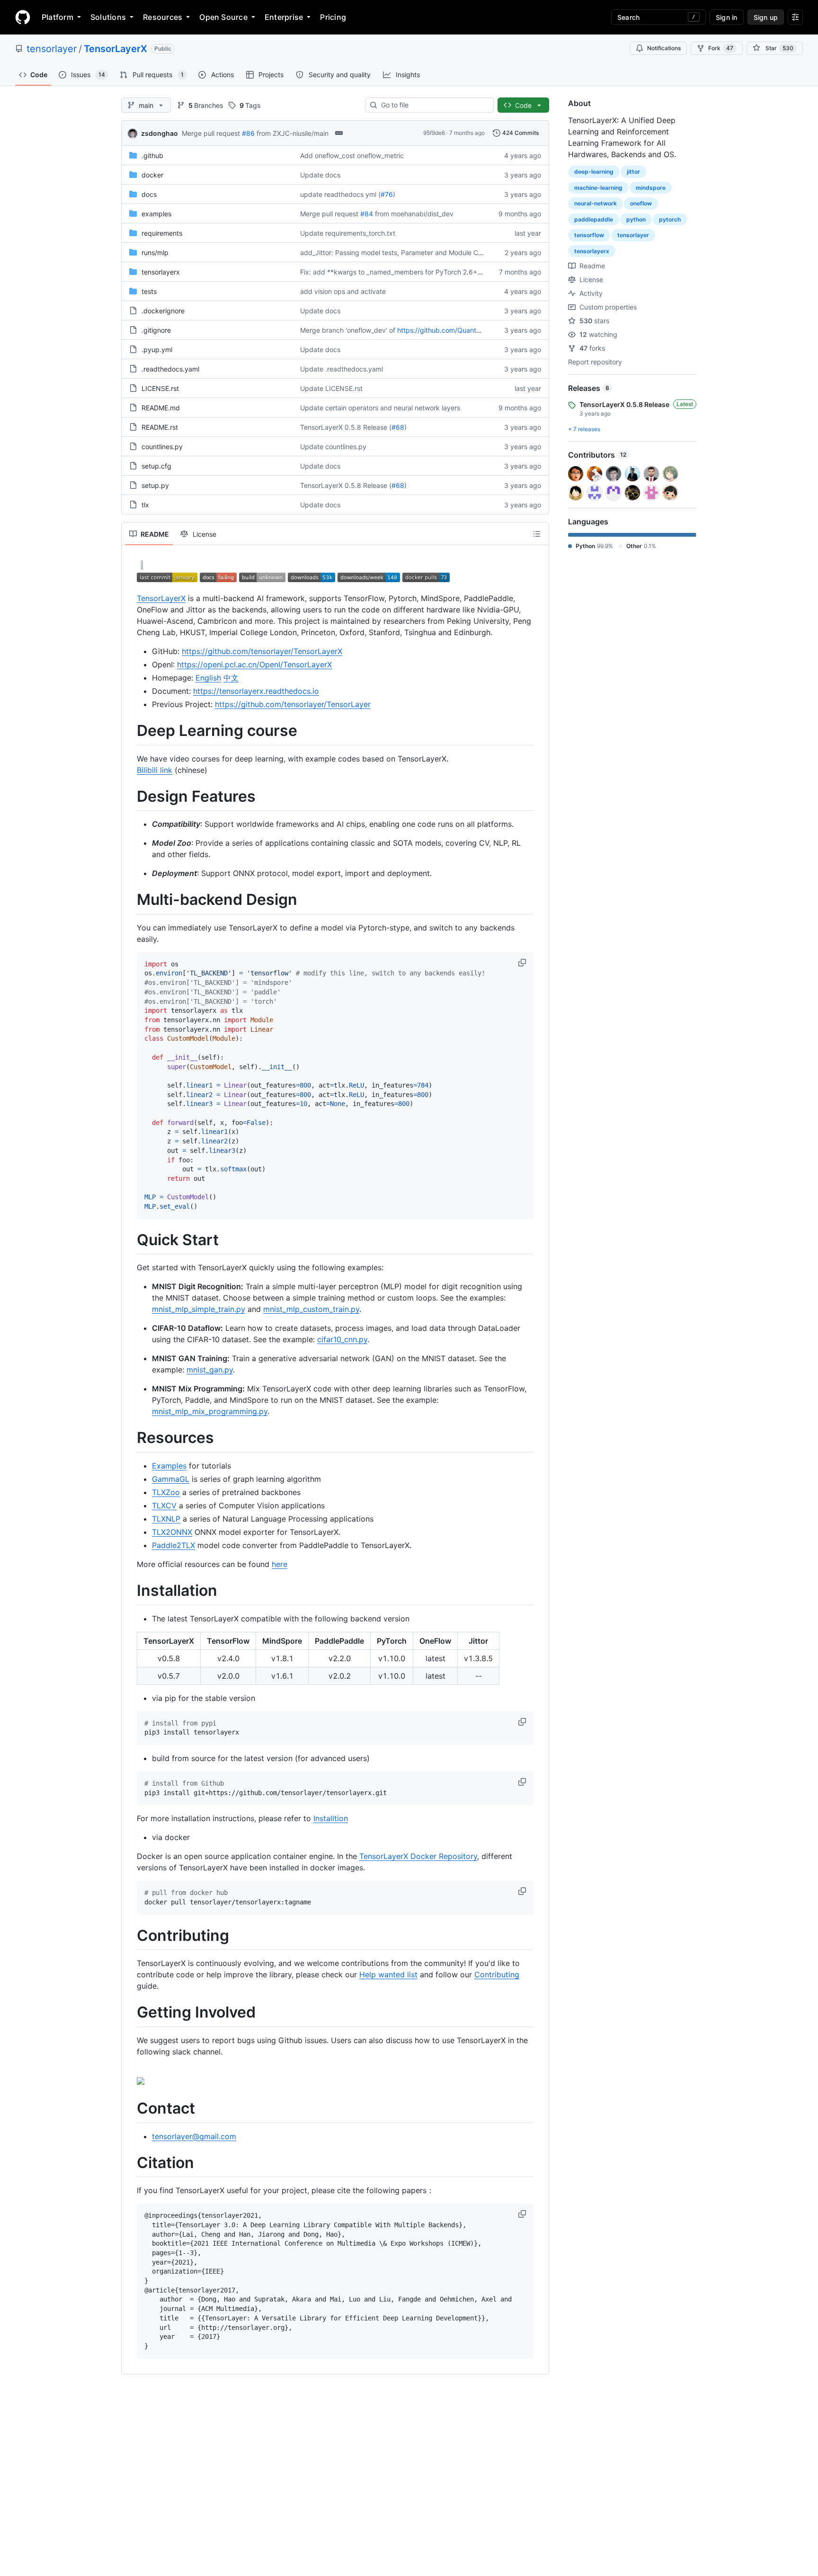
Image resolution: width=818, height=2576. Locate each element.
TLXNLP (166, 1519)
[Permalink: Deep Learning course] (130, 731)
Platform (58, 17)
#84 (367, 214)
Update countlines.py (333, 447)
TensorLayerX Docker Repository (418, 1856)
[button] (523, 963)
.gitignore (156, 330)
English (208, 678)
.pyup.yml (157, 350)
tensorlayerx (161, 272)
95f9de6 (434, 133)
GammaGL (171, 1479)
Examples (169, 1466)
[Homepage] (23, 17)
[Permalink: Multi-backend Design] (130, 900)
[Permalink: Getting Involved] (130, 2013)
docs (149, 194)
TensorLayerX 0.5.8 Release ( (346, 427)
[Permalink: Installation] (130, 1591)
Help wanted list (388, 1974)
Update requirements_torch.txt (348, 233)
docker (152, 175)
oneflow (641, 203)
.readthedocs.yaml (170, 369)
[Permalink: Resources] (130, 1438)
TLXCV (164, 1505)
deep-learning (594, 172)
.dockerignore (163, 311)
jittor (633, 172)
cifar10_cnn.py (342, 1339)
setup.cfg (156, 466)
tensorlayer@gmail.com (194, 2136)
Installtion (331, 1818)
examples (156, 214)
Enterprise (284, 17)
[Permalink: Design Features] (130, 797)
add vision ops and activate (343, 291)
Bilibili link (155, 770)
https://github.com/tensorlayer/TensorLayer (293, 704)
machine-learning (598, 188)
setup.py (155, 485)
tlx (145, 505)
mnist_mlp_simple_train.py (199, 1309)
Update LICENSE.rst (331, 388)
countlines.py (162, 447)
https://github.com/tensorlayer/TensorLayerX (262, 651)
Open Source (223, 17)
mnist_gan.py (210, 1370)
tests (149, 291)
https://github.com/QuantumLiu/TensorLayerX (468, 330)
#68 (398, 427)
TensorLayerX (116, 49)
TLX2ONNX (172, 1532)
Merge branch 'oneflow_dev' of (348, 330)
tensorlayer (52, 49)
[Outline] (537, 534)
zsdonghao (160, 133)
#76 (387, 194)
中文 (231, 678)
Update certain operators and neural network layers (380, 408)
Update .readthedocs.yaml (342, 369)
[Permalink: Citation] (130, 2163)
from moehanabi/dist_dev (414, 214)
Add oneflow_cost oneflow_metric (352, 155)
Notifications (664, 48)
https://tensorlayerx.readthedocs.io (256, 691)
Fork (721, 48)
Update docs (320, 175)
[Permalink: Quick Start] (130, 1240)
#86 (248, 133)
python (636, 219)
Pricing (333, 17)
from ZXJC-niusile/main (293, 133)
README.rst (160, 427)
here (280, 1564)
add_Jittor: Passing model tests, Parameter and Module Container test (409, 252)
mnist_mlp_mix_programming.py (210, 1411)
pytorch (670, 219)
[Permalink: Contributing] (130, 1936)
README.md (161, 408)
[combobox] (433, 105)
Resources (163, 17)
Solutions (108, 17)
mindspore (651, 188)
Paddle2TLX (173, 1545)
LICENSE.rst (160, 388)
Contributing (497, 1974)
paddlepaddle (594, 219)
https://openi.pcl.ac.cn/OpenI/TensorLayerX (254, 664)
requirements (162, 233)
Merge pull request (211, 133)
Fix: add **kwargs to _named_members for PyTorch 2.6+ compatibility (409, 272)
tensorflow (589, 235)
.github (152, 155)
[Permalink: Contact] (130, 2108)
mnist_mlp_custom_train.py (311, 1309)
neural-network (596, 203)
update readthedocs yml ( (340, 194)
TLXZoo (166, 1492)
